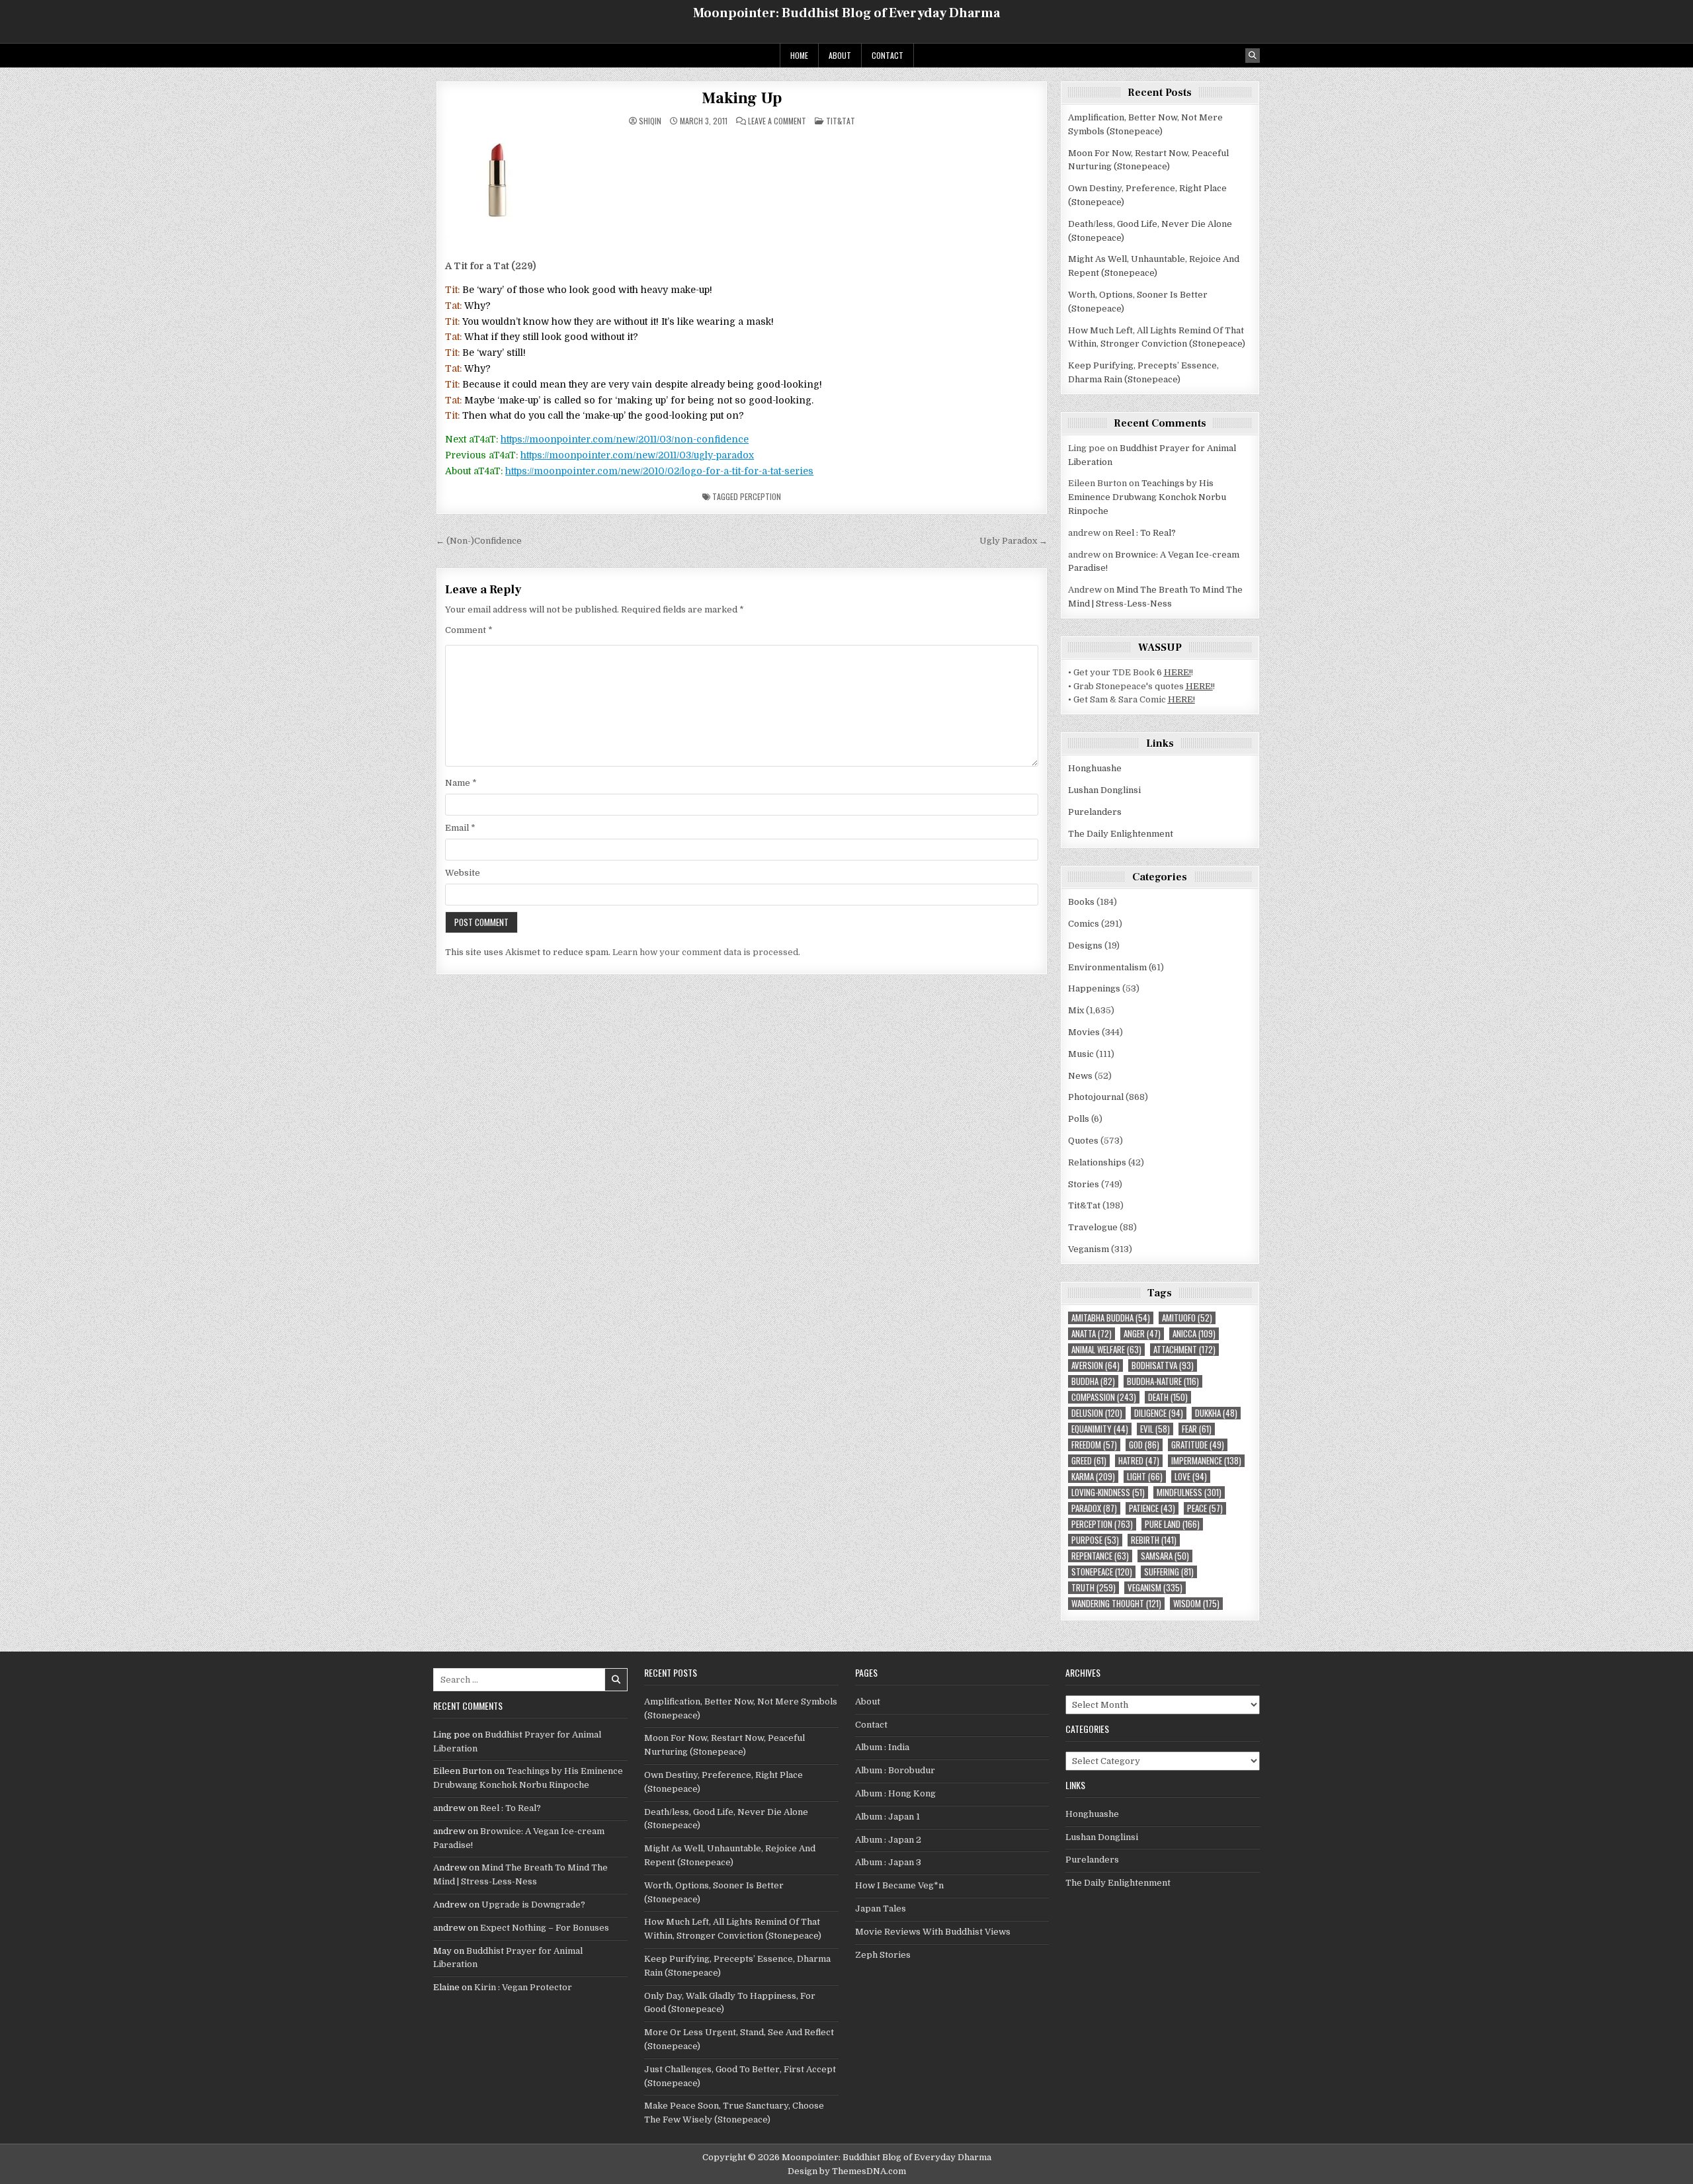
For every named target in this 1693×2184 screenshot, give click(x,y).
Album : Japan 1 (888, 1817)
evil (1155, 1429)
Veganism (1089, 1249)
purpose (1095, 1540)
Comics (1084, 924)
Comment (469, 630)
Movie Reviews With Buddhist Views (933, 1932)
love (1191, 1477)
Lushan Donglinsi (1104, 790)
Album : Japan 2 (888, 1840)
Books (1081, 902)
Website (463, 873)
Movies (1084, 1032)
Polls (1079, 1119)
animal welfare (1106, 1350)
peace (1205, 1508)
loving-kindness (1108, 1492)
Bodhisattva (1163, 1365)
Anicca (1194, 1334)
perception (761, 496)
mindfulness (1189, 1492)
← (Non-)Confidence (479, 541)
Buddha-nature (1163, 1381)
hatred (1139, 1461)
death (1168, 1397)
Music (1081, 1054)
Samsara (1165, 1556)
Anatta (1092, 1334)
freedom (1094, 1445)
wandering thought (1116, 1604)
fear (1197, 1429)
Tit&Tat (841, 121)
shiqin (650, 121)
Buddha (1093, 1381)
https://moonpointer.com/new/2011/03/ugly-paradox (637, 455)
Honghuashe (1095, 768)
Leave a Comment (777, 121)
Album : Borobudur (895, 1770)
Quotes (1083, 1141)
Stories (1084, 1184)
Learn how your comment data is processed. (706, 952)
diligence (1159, 1413)
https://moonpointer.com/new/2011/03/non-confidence (625, 439)
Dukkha (1216, 1413)
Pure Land (1172, 1524)
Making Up (742, 98)
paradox (1094, 1508)
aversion (1095, 1365)
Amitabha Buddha (1111, 1318)
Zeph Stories (883, 1955)
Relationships (1097, 1162)
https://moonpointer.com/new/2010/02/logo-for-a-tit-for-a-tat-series (659, 471)
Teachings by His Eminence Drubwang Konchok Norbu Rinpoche (1147, 497)
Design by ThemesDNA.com (847, 2171)
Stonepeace (1102, 1572)
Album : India (882, 1747)
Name (461, 783)
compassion (1104, 1397)
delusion (1097, 1413)
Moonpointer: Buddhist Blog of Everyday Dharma (846, 13)
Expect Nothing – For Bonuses (545, 1928)
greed (1089, 1461)
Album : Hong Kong (895, 1793)
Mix (1076, 1010)
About (840, 55)
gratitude (1198, 1445)
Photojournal (1096, 1097)
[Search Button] (1253, 56)
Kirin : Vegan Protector (523, 1987)
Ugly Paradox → (1013, 541)
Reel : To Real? (1145, 533)
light (1145, 1477)
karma (1093, 1477)
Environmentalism (1107, 967)
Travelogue (1093, 1227)
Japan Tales (881, 1909)
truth (1094, 1588)
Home (799, 55)
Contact (888, 55)
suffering (1169, 1572)
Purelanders (1095, 812)
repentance (1100, 1556)
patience (1152, 1508)
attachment (1184, 1350)
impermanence (1206, 1461)
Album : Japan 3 (888, 1862)
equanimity (1100, 1429)
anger (1142, 1334)
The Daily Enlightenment (1121, 834)
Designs (1085, 945)
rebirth (1154, 1540)
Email (460, 828)
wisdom (1196, 1604)
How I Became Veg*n (899, 1885)
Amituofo (1187, 1318)
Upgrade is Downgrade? (533, 1905)
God (1144, 1445)
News (1080, 1076)
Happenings (1094, 988)
